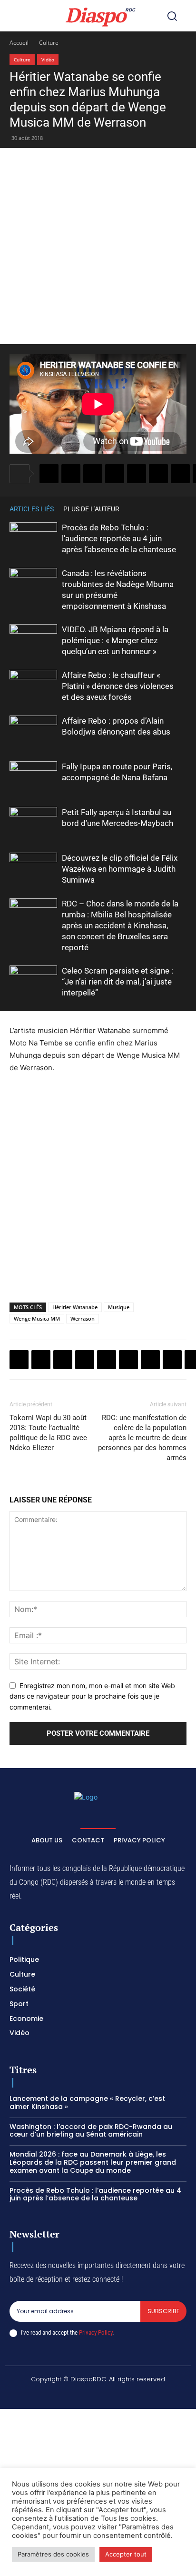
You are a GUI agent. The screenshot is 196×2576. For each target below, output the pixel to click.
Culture (49, 43)
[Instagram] (64, 2395)
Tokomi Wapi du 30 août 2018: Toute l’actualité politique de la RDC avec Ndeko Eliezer (48, 1433)
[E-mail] (172, 1360)
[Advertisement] (98, 246)
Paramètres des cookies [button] (53, 2554)
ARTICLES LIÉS (32, 509)
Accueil (19, 43)
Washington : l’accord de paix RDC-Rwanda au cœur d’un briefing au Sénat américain (91, 2131)
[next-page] (182, 509)
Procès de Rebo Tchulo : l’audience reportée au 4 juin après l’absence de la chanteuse (119, 538)
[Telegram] (180, 474)
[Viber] (115, 474)
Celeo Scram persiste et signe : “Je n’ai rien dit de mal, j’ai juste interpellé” (118, 982)
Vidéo (48, 60)
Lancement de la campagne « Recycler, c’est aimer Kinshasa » (87, 2103)
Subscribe (163, 2311)
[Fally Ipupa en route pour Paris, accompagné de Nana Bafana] (33, 778)
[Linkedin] (158, 474)
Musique (119, 1307)
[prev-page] (167, 509)
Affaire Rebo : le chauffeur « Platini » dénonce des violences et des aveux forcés (118, 686)
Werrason (83, 1318)
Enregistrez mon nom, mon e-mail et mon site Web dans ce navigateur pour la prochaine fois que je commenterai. (92, 1696)
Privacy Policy (96, 2332)
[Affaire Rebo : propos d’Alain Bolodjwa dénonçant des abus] (33, 732)
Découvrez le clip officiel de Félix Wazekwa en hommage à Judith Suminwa (120, 869)
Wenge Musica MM (37, 1318)
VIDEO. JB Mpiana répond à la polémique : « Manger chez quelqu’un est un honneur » (115, 640)
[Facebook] (49, 474)
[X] (71, 474)
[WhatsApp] (93, 474)
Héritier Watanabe (75, 1307)
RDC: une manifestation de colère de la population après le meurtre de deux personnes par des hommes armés (142, 1438)
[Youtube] (155, 2395)
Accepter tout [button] (126, 2554)
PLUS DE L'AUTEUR (91, 509)
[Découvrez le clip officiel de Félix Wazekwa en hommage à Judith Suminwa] (33, 869)
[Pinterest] (137, 474)
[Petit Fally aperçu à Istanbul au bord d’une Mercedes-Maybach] (33, 823)
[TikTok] (87, 2395)
